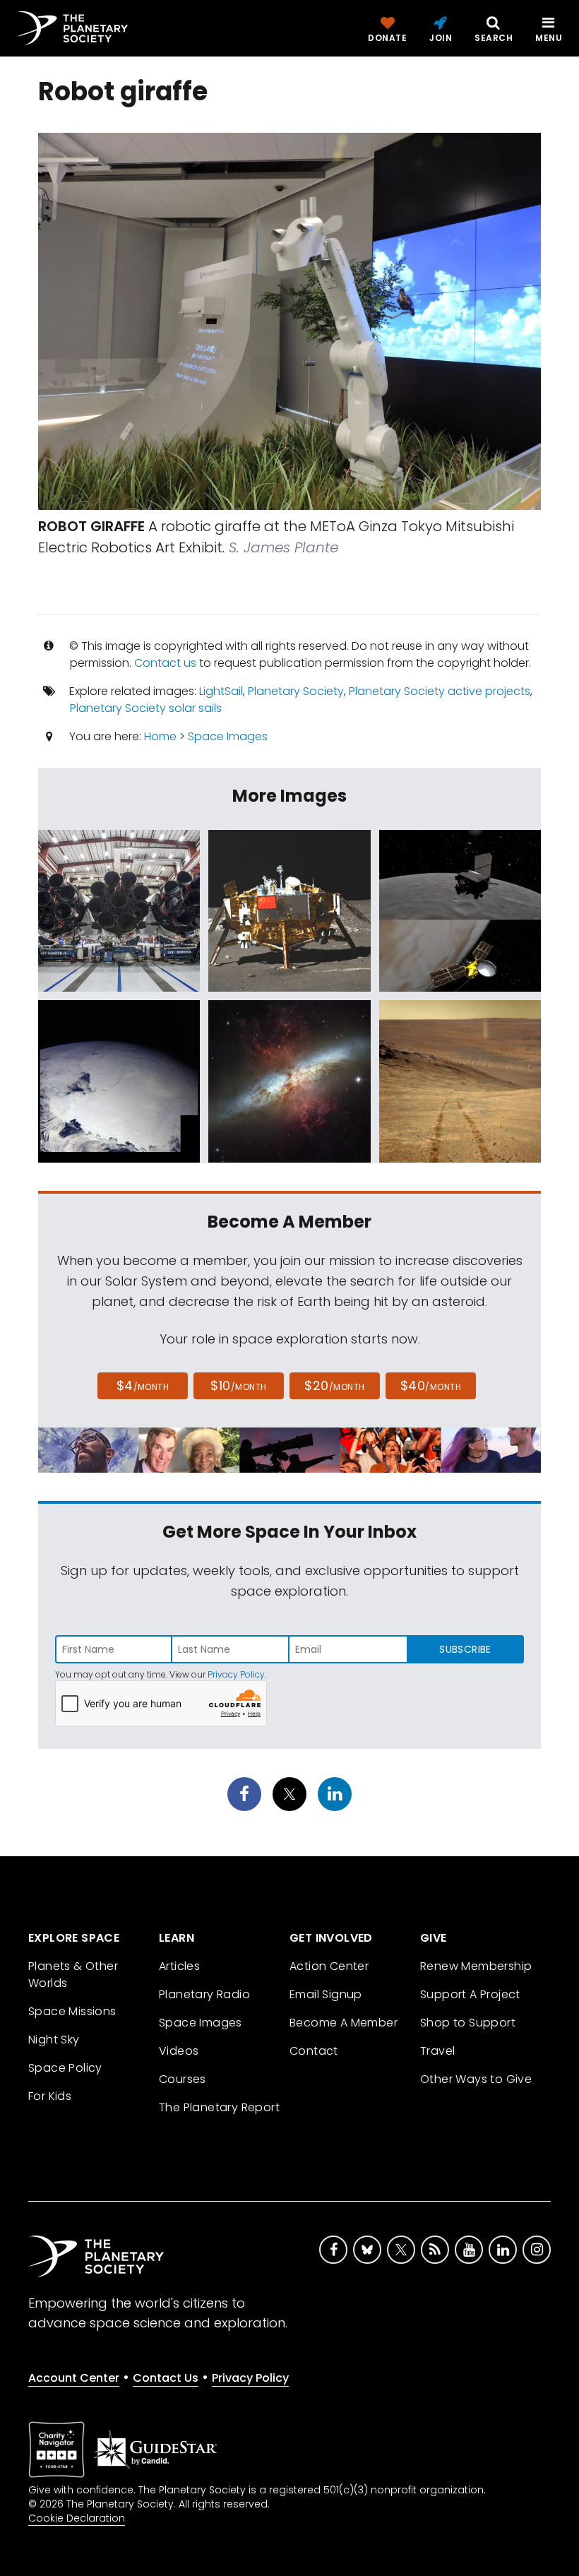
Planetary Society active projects (440, 691)
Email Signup (326, 1994)
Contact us (165, 663)
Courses (183, 2079)
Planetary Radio (204, 1994)
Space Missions (72, 2011)
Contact (314, 2051)
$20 (334, 1385)
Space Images (228, 736)
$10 (238, 1385)
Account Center (74, 2378)
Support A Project (470, 1994)
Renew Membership (476, 1966)
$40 (431, 1385)
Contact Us (166, 2378)
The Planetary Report (219, 2107)
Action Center (329, 1966)
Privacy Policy (236, 1674)
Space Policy (65, 2068)
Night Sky (54, 2040)
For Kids (50, 2096)
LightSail (221, 691)
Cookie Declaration (77, 2518)
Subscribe (465, 1649)
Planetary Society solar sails (146, 708)
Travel (437, 2051)
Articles (179, 1966)
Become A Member (344, 2023)
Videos (179, 2051)
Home (160, 736)
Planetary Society (296, 691)
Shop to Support (468, 2023)
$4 (143, 1385)
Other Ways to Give (476, 2079)
